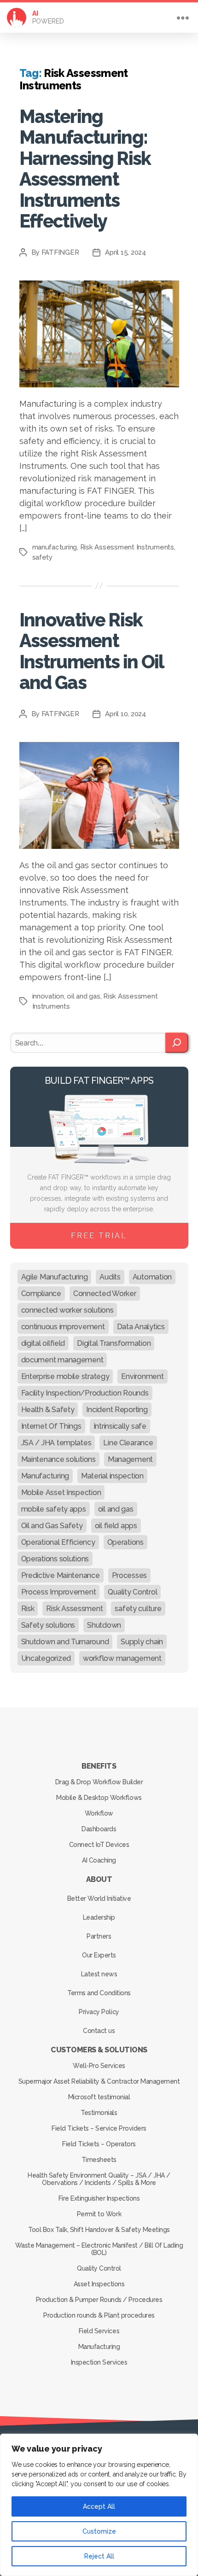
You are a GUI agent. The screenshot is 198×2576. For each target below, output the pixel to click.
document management (62, 1360)
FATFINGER (60, 252)
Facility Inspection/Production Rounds (85, 1393)
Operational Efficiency (58, 1542)
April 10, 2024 (125, 714)
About (99, 1879)
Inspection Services (99, 2362)
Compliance (41, 1294)
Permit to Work (99, 2214)
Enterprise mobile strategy (65, 1376)
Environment (142, 1376)
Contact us (99, 2031)
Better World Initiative (99, 1898)
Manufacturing (45, 1476)
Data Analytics (141, 1327)
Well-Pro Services (99, 2066)
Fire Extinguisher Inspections (99, 2198)
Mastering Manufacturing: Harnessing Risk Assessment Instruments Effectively (85, 169)
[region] (99, 2505)
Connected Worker (105, 1294)
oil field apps (116, 1526)
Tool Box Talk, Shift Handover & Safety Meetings (99, 2230)
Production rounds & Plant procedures (99, 2315)
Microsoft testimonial (99, 2097)
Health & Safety (48, 1410)
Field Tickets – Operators (99, 2144)
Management (130, 1459)
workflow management (122, 1658)
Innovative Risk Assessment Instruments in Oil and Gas (91, 651)
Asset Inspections (99, 2284)
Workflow (99, 1813)
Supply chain (142, 1642)
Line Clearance (128, 1443)
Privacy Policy (99, 2012)
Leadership (99, 1917)
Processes (130, 1575)
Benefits (99, 1766)
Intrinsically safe (120, 1426)
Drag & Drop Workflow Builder (99, 1782)
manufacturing (55, 547)
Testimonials (99, 2113)
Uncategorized (46, 1658)
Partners (99, 1936)
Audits (110, 1277)
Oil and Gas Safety (52, 1526)
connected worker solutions (67, 1310)
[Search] (177, 1043)
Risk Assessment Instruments (127, 547)
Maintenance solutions (58, 1459)
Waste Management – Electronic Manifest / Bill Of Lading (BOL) (99, 2249)
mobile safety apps (54, 1509)
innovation (48, 996)
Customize (99, 2531)
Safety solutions (48, 1625)
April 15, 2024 (125, 252)
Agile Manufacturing (55, 1277)
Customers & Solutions (99, 2050)
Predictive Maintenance (61, 1575)
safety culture (138, 1609)
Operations (125, 1542)
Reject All (99, 2556)
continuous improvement (63, 1327)
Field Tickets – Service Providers (99, 2128)
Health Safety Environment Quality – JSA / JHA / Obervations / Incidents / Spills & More (99, 2179)
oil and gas (83, 996)
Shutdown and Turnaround (65, 1642)
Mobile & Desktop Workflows (99, 1798)
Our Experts (99, 1955)
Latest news (99, 1974)
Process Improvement (59, 1592)
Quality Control (132, 1592)
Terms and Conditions (99, 1993)
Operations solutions (55, 1559)
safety (42, 557)
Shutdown (104, 1625)
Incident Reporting (117, 1410)
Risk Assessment (74, 1609)
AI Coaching (99, 1860)
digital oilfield (43, 1343)
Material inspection (112, 1476)
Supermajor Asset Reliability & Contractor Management (99, 2081)
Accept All (99, 2506)
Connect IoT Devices (99, 1845)
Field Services (99, 2331)
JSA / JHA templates (56, 1443)
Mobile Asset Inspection (61, 1492)
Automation (152, 1277)
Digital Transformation (114, 1343)
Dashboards (99, 1829)
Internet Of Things (51, 1426)
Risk (28, 1609)
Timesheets (99, 2160)
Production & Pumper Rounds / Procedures (99, 2300)
